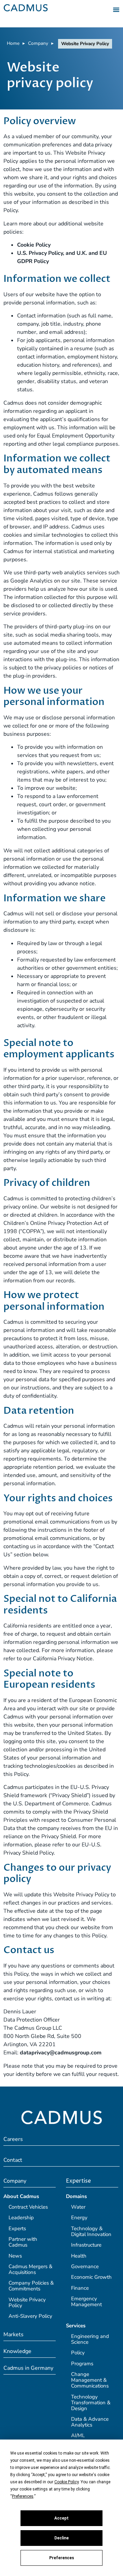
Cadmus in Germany (28, 2368)
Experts (17, 2228)
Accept (61, 2518)
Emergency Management (86, 2302)
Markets (13, 2335)
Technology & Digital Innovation (91, 2231)
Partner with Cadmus (23, 2242)
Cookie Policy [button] (66, 2482)
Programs (82, 2364)
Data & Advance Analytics (90, 2422)
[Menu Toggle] (116, 10)
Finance (80, 2288)
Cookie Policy (34, 245)
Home (13, 43)
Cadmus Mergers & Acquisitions (30, 2269)
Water (78, 2207)
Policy (78, 2353)
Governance (85, 2266)
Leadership (21, 2218)
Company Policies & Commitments (31, 2286)
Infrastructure (86, 2245)
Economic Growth (91, 2277)
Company (38, 43)
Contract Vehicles (28, 2207)
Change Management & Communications (90, 2380)
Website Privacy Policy (27, 2303)
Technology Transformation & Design (91, 2403)
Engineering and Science (90, 2339)
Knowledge (17, 2351)
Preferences (62, 2558)
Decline (61, 2538)
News (15, 2256)
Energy (79, 2218)
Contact (13, 2160)
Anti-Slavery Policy (30, 2316)
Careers (13, 2139)
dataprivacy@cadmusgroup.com (61, 2053)
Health (79, 2256)
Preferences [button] (23, 2496)
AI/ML (78, 2435)
